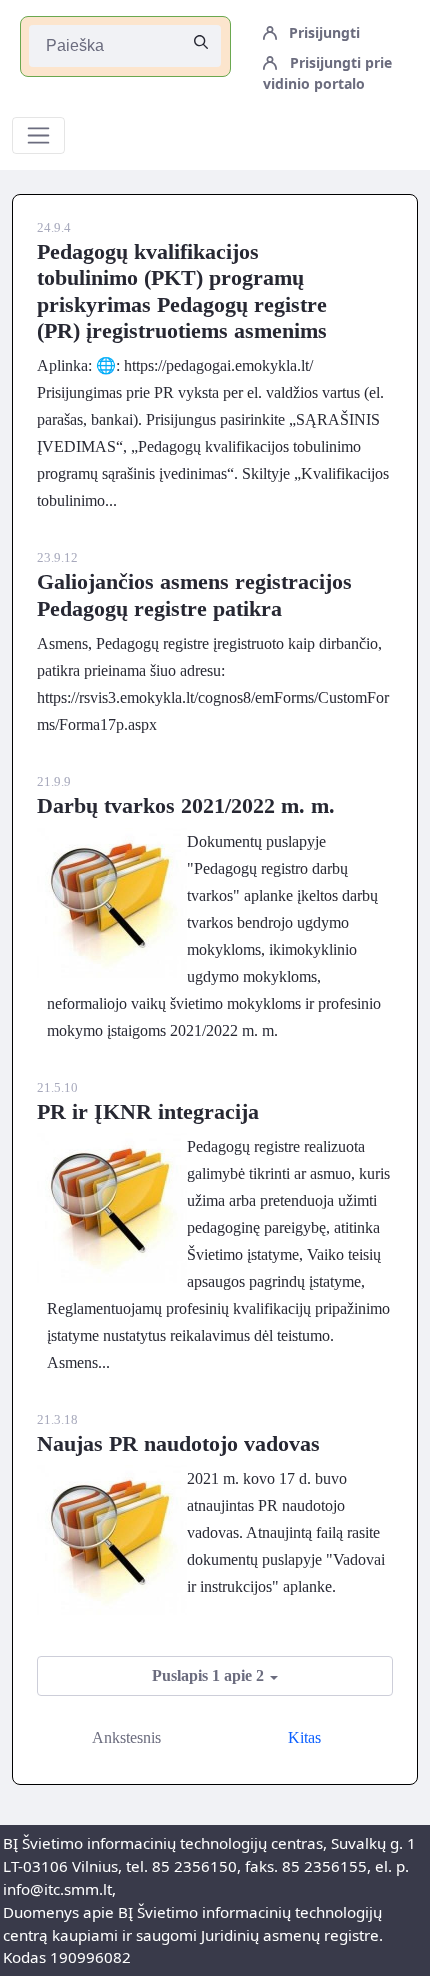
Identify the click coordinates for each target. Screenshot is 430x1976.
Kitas (304, 1737)
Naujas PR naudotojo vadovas (178, 1443)
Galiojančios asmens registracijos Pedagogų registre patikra (194, 594)
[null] (201, 43)
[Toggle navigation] (38, 135)
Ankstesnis (126, 1737)
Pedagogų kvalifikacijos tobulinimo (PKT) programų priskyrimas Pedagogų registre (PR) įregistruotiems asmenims (182, 291)
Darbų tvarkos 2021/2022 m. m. (186, 805)
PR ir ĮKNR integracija (148, 1111)
